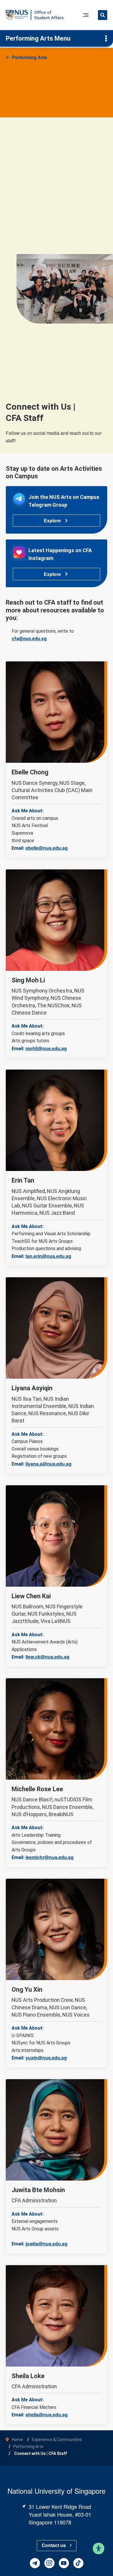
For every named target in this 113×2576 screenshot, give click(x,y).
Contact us (54, 2545)
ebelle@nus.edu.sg (47, 848)
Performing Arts (29, 57)
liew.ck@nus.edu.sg (48, 1657)
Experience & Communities (57, 2440)
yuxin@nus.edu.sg (46, 2058)
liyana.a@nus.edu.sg (49, 1464)
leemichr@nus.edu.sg (50, 1857)
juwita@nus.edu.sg (47, 2244)
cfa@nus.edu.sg (29, 639)
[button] (103, 16)
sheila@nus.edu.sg (47, 2414)
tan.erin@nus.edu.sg (48, 1256)
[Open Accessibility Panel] (99, 2548)
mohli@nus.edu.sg (46, 1048)
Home (17, 2440)
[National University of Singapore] (17, 15)
